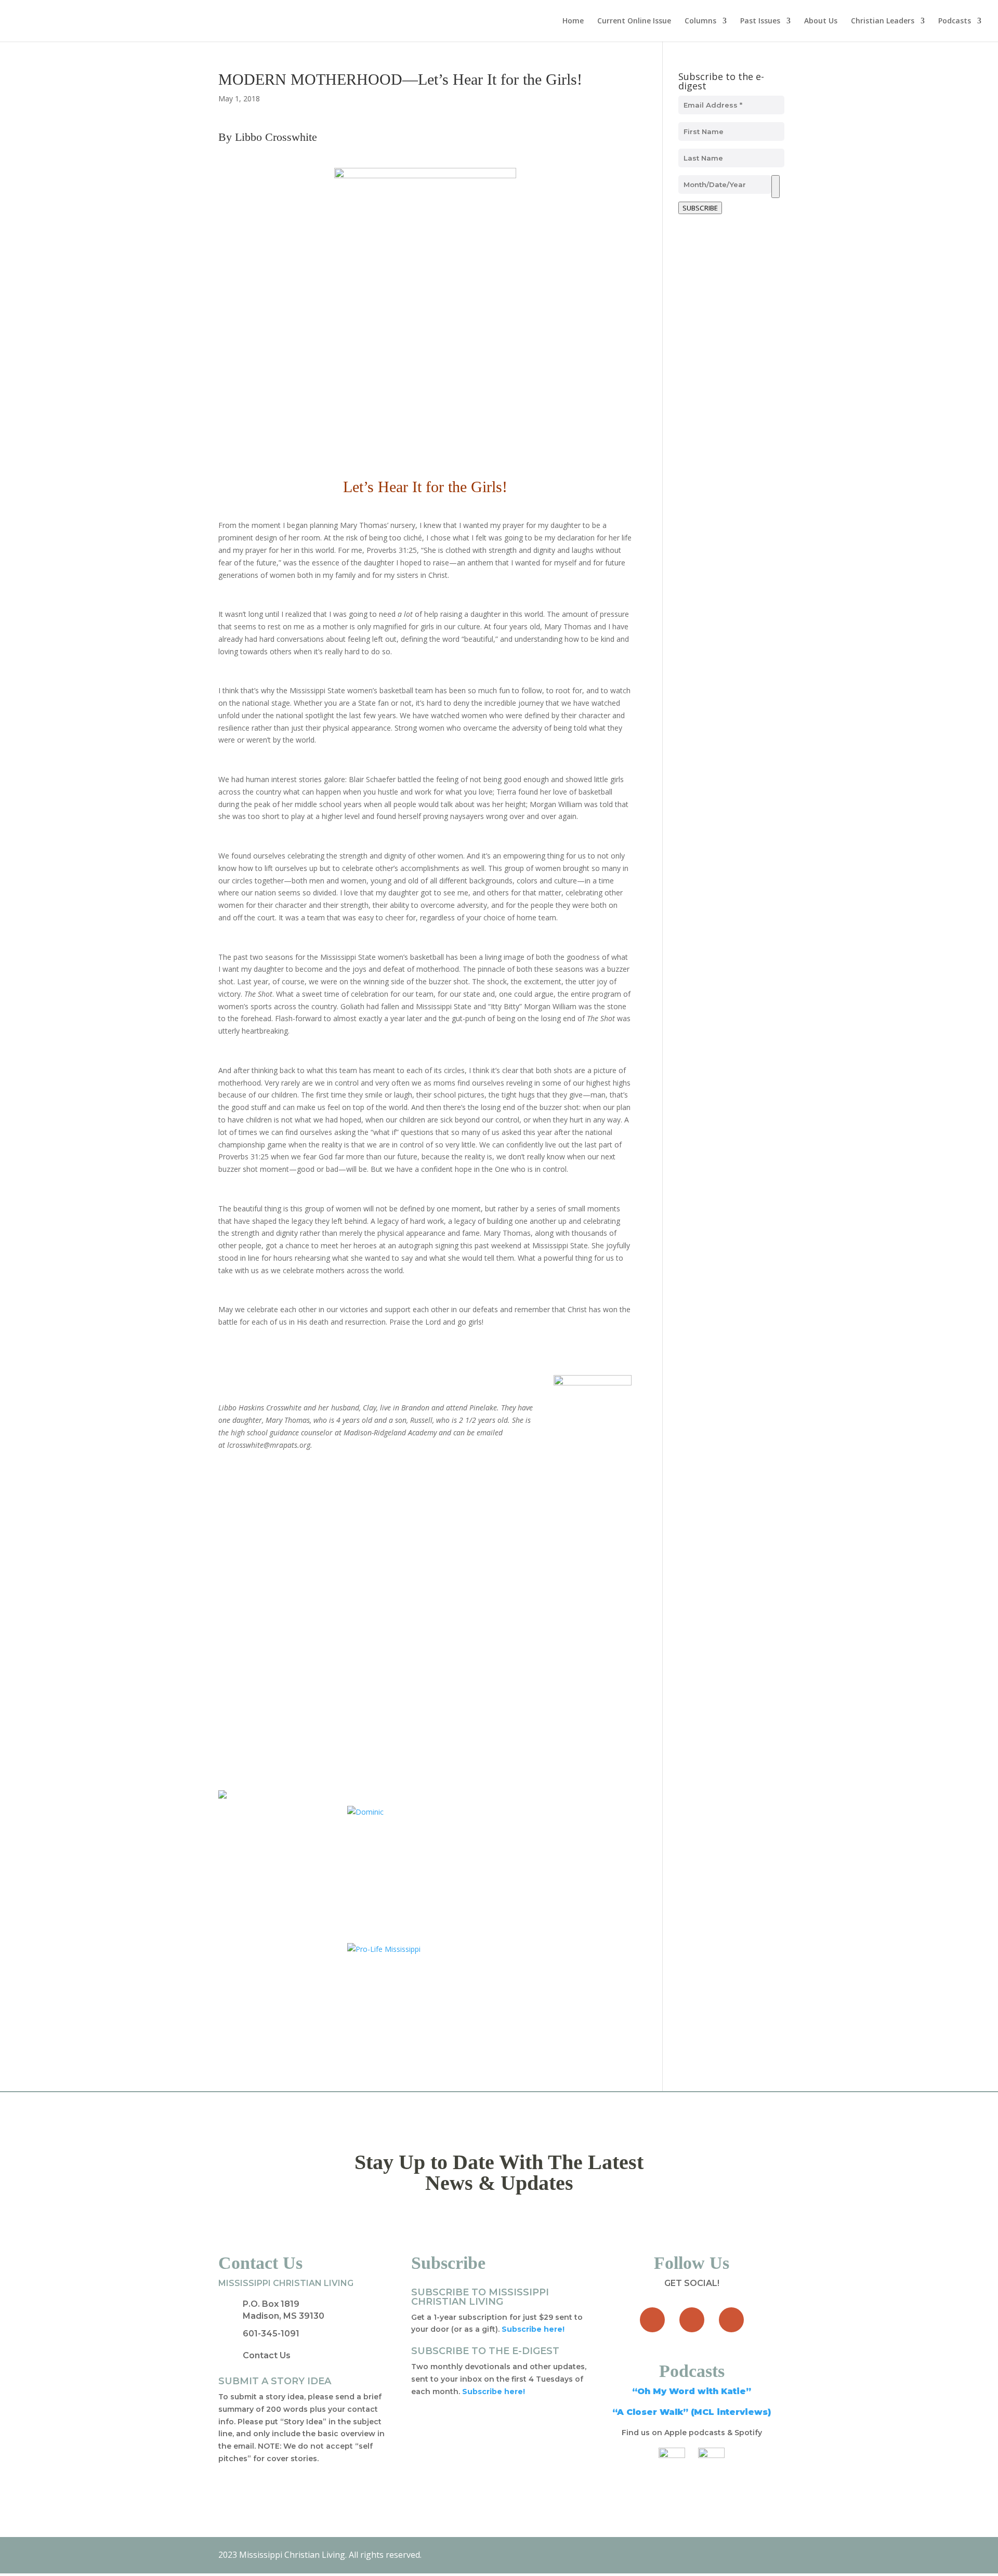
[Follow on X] (692, 2320)
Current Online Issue (634, 21)
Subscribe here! (494, 2392)
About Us (821, 21)
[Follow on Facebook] (652, 2320)
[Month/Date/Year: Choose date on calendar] (776, 187)
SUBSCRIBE (700, 208)
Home (573, 21)
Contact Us (267, 2355)
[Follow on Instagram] (731, 2320)
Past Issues (760, 21)
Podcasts (955, 21)
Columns (700, 21)
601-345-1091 (271, 2334)
